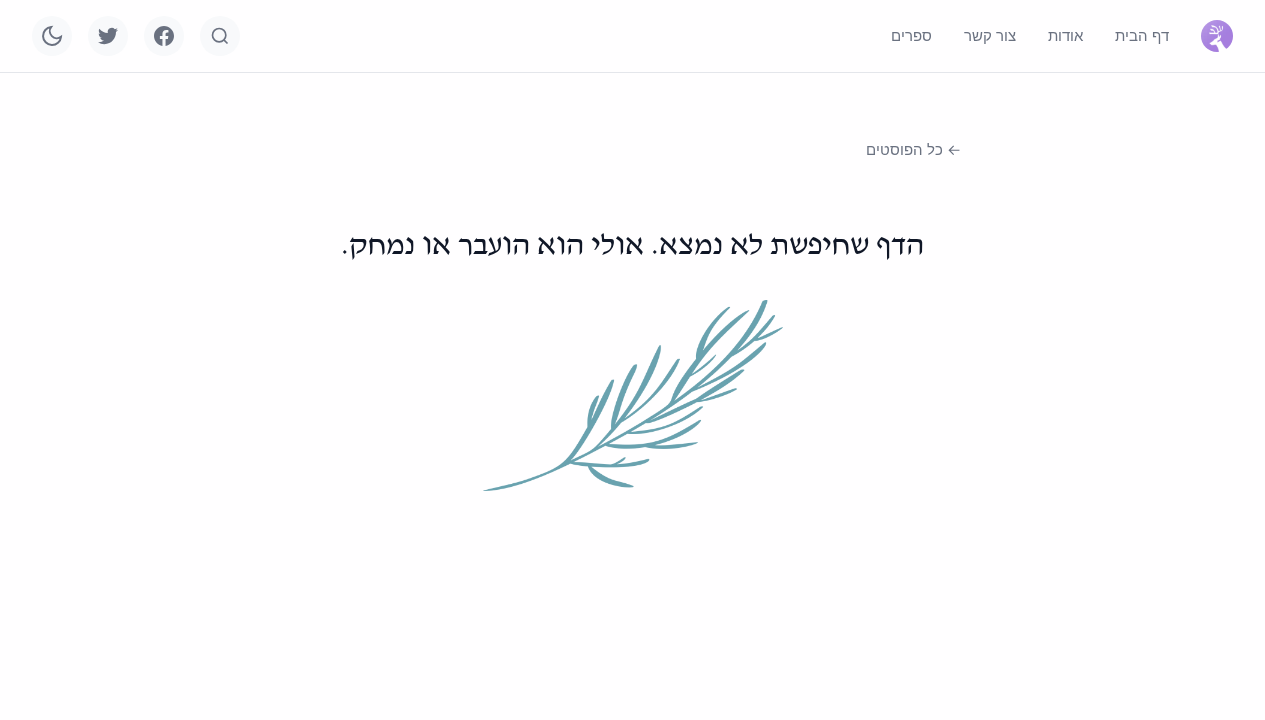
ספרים (911, 35)
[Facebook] (164, 36)
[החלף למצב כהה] (52, 36)
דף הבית (1142, 35)
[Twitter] (108, 36)
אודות (1065, 35)
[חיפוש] (220, 36)
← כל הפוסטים (913, 149)
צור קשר (990, 35)
